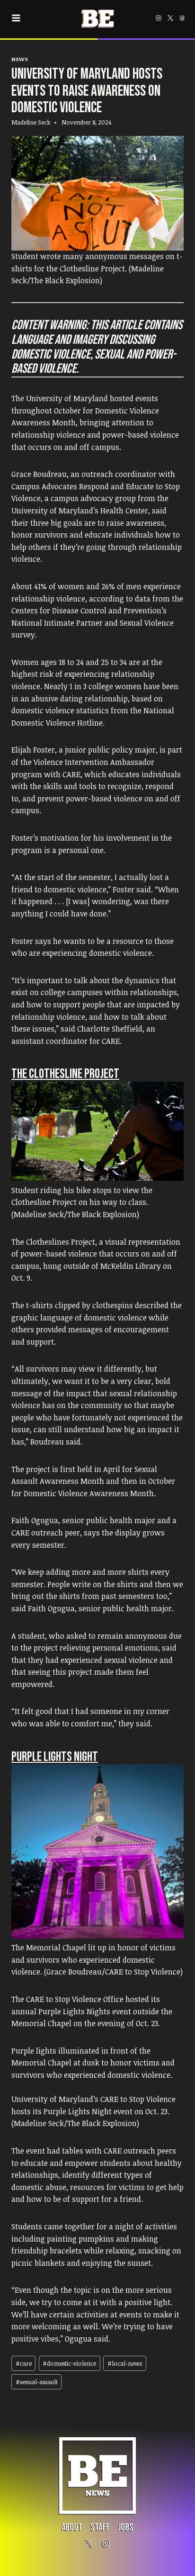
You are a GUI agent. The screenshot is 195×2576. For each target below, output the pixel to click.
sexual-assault (37, 2382)
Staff (100, 2527)
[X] (170, 18)
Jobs (126, 2527)
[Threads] (182, 18)
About (72, 2527)
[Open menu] (18, 18)
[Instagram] (159, 18)
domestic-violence (69, 2363)
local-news (125, 2363)
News (20, 59)
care (24, 2363)
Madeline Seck (31, 122)
